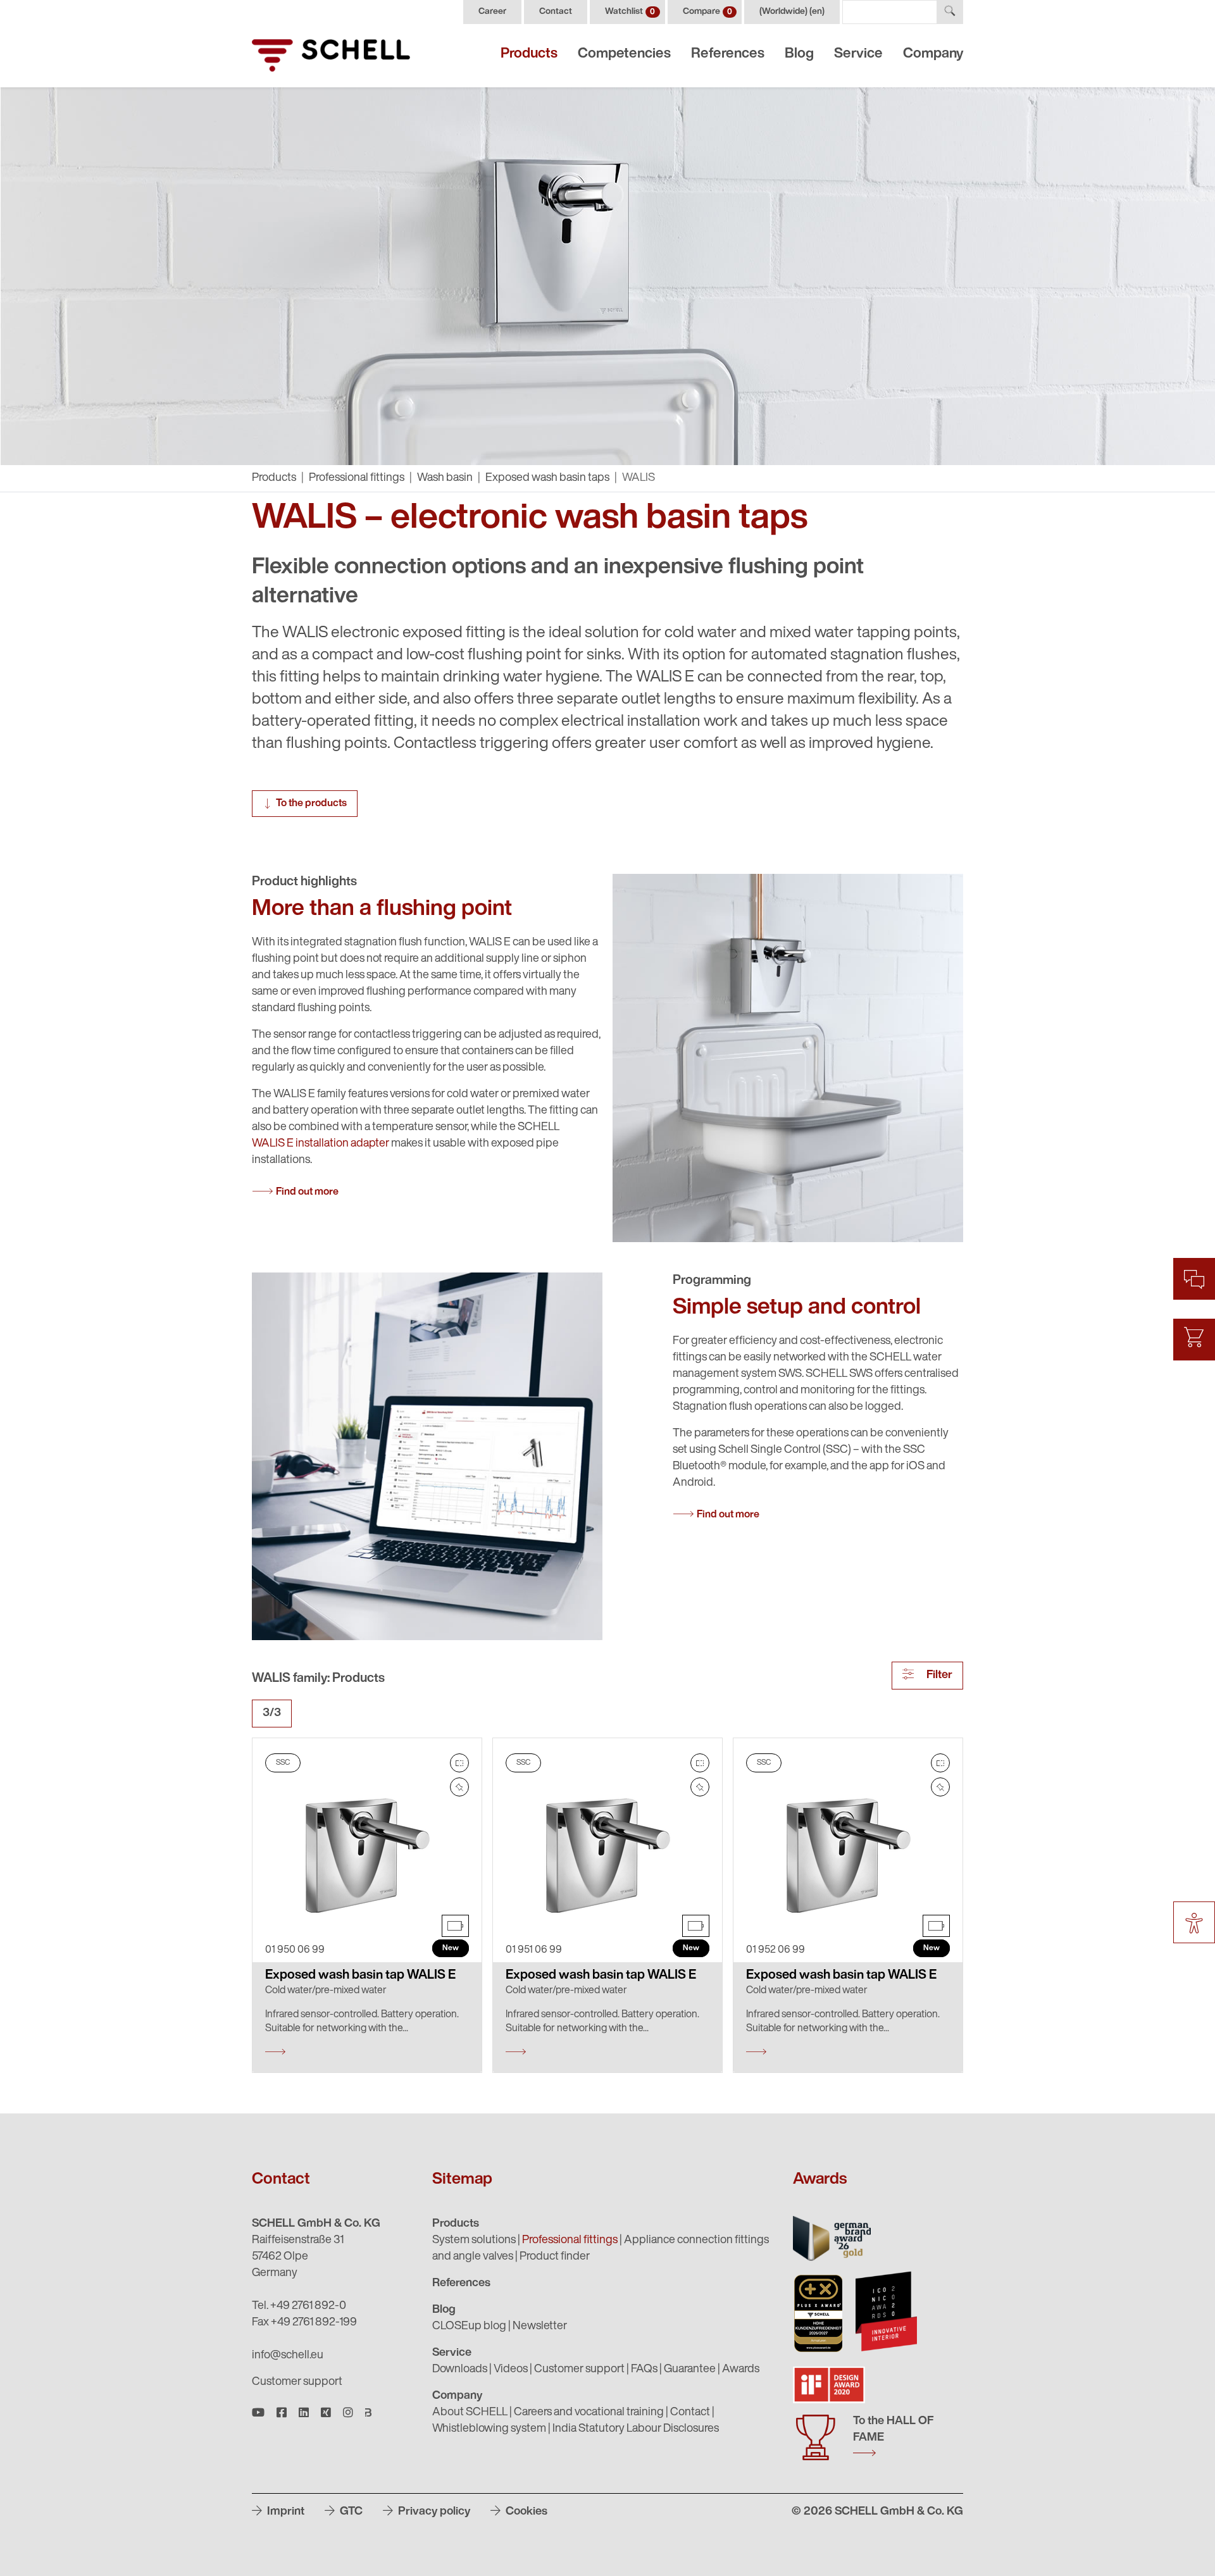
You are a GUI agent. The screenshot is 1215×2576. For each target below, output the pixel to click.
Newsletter (540, 2327)
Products (529, 54)
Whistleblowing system (489, 2429)
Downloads (460, 2370)
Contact (556, 12)
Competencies (624, 54)
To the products (311, 804)
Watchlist (630, 12)
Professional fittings (357, 478)
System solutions (474, 2241)
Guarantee (690, 2370)
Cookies (525, 2512)
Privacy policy (433, 2512)
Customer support (297, 2382)
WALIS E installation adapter (321, 1144)
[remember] (459, 1787)
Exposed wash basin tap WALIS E (360, 1976)
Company (933, 54)
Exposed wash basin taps (547, 478)
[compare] (459, 1763)
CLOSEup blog (469, 2327)
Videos (511, 2370)
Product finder (555, 2257)
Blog (799, 54)
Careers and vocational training (589, 2413)
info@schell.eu (288, 2356)
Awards (741, 2370)
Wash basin (445, 478)
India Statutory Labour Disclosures (636, 2429)
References (728, 54)
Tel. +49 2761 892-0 (299, 2306)
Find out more (307, 1192)
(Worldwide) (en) (792, 12)
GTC (350, 2512)
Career (492, 12)
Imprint (284, 2512)
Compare (707, 12)
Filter (938, 1676)
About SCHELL (470, 2413)
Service (858, 54)
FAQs (644, 2370)
